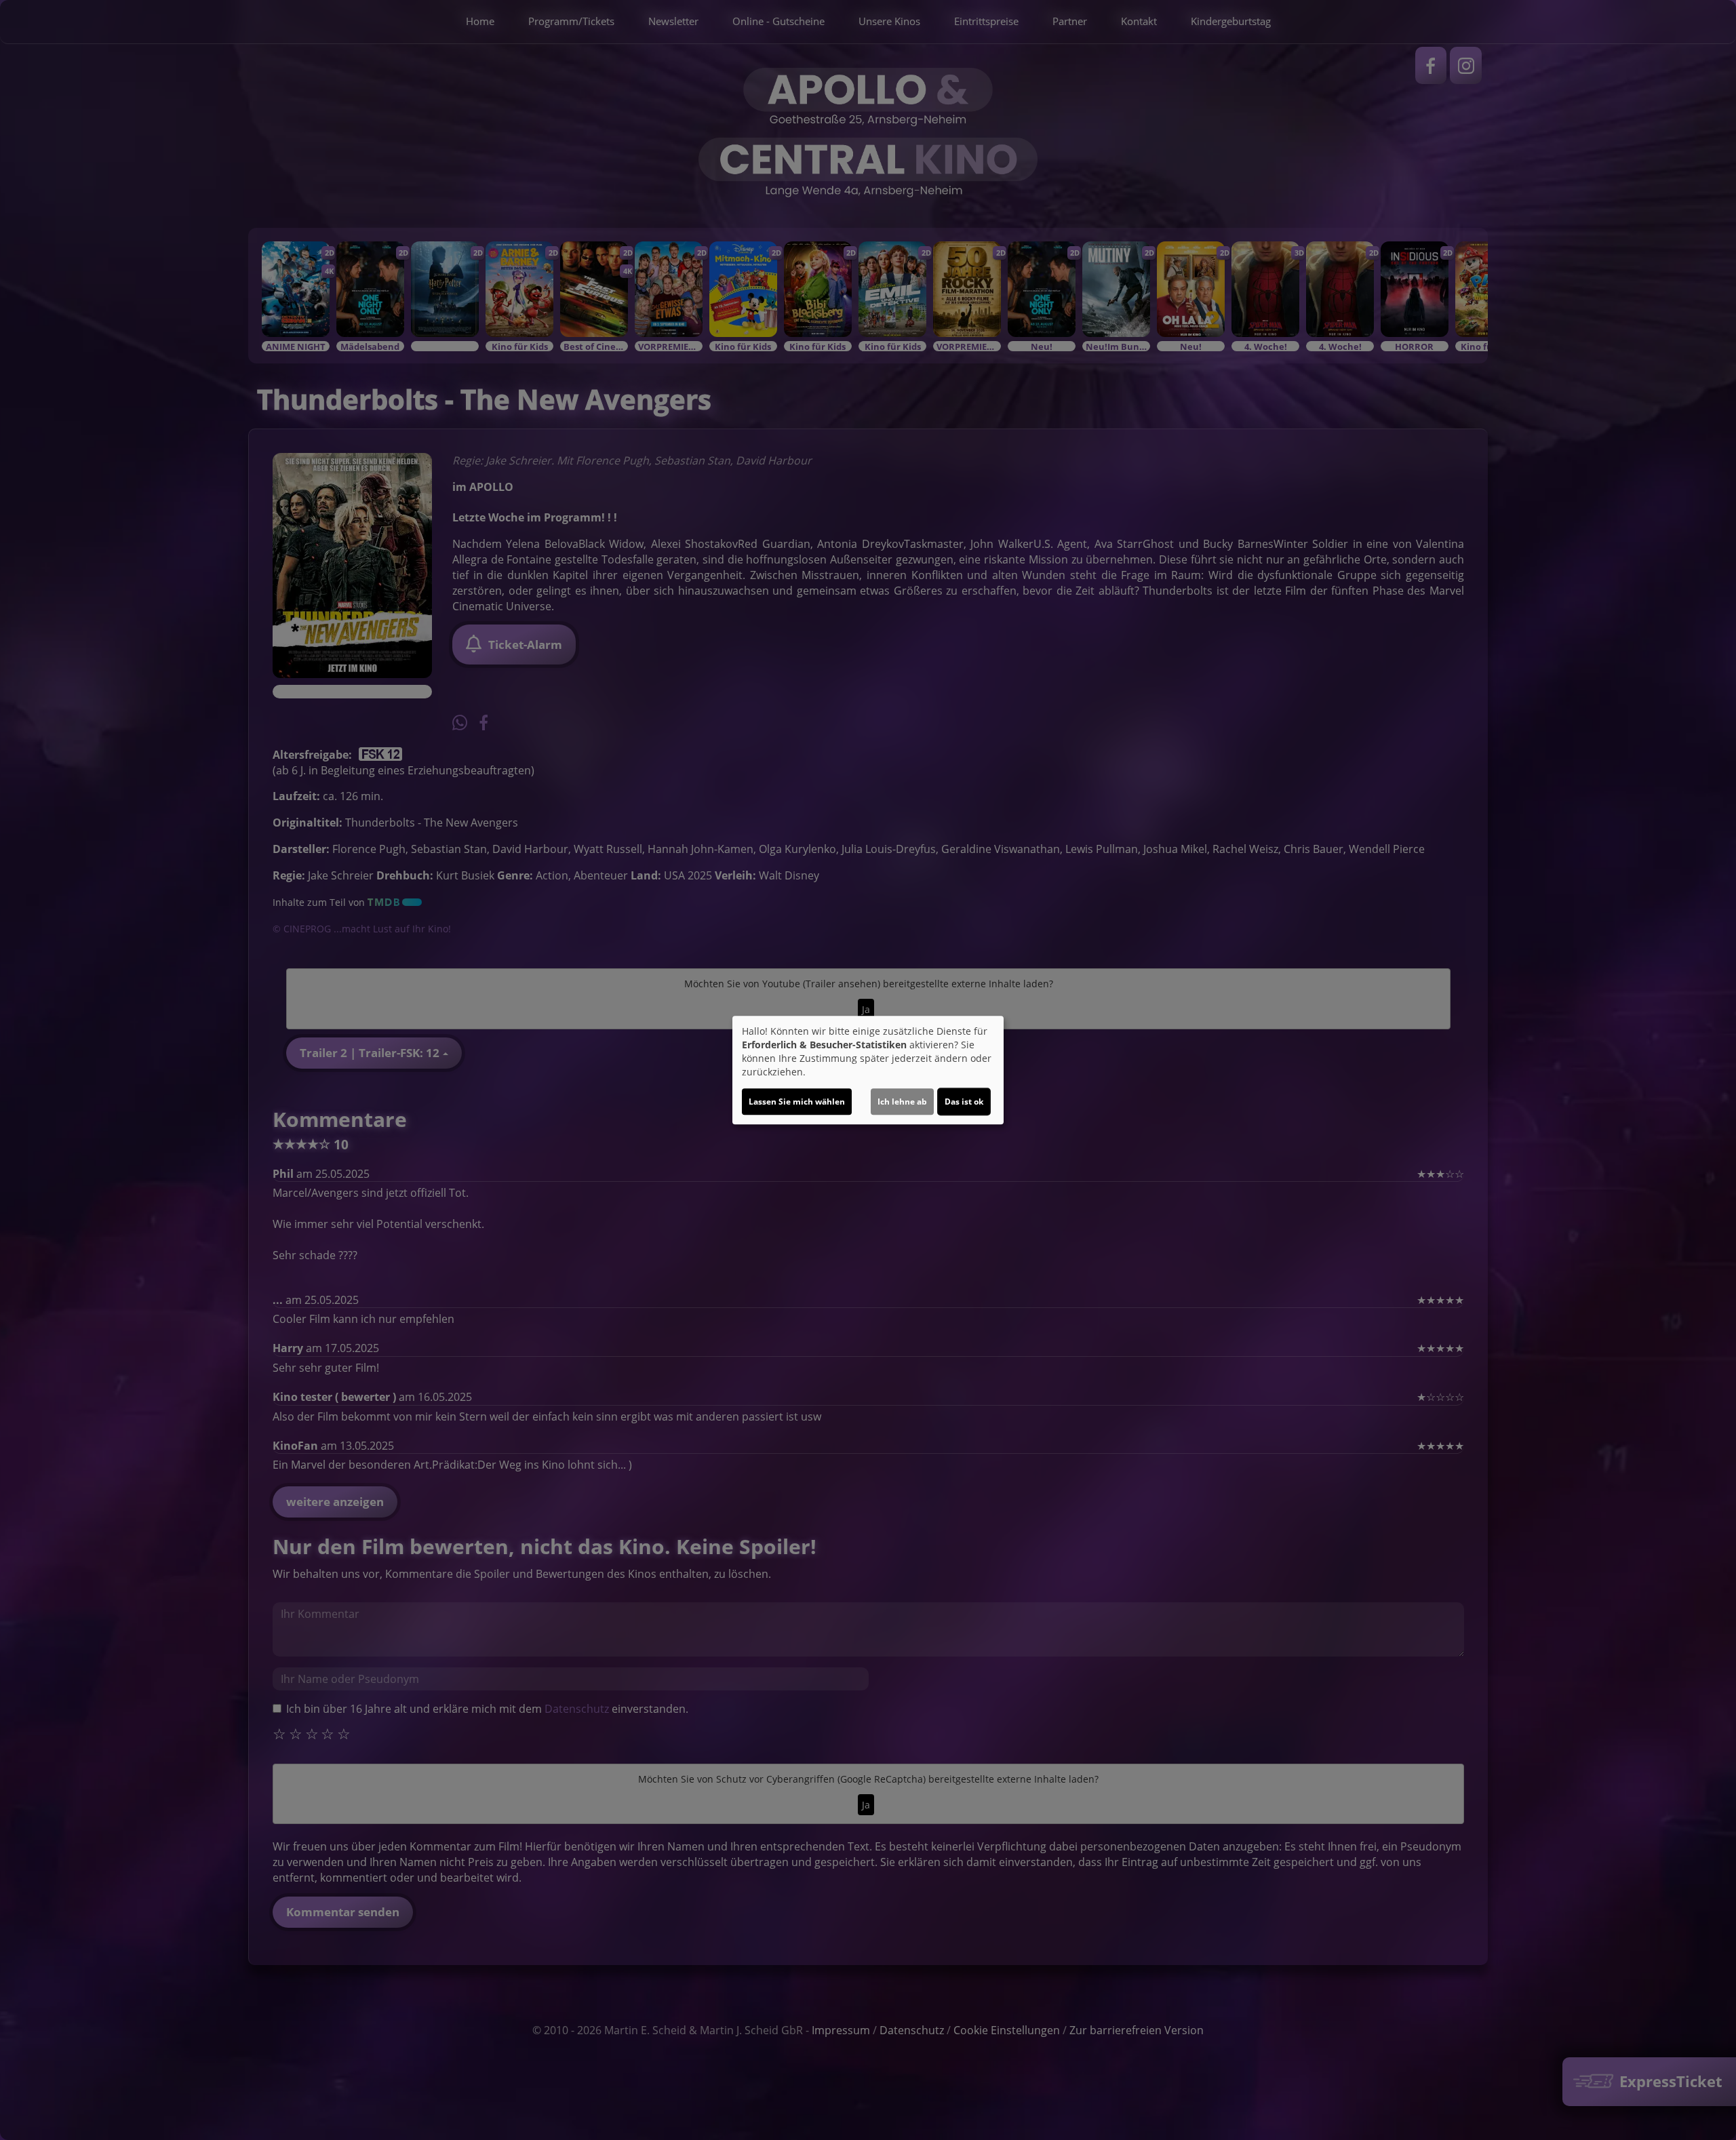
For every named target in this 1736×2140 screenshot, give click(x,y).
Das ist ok (964, 1102)
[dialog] (868, 1070)
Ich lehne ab (902, 1102)
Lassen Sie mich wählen (797, 1102)
